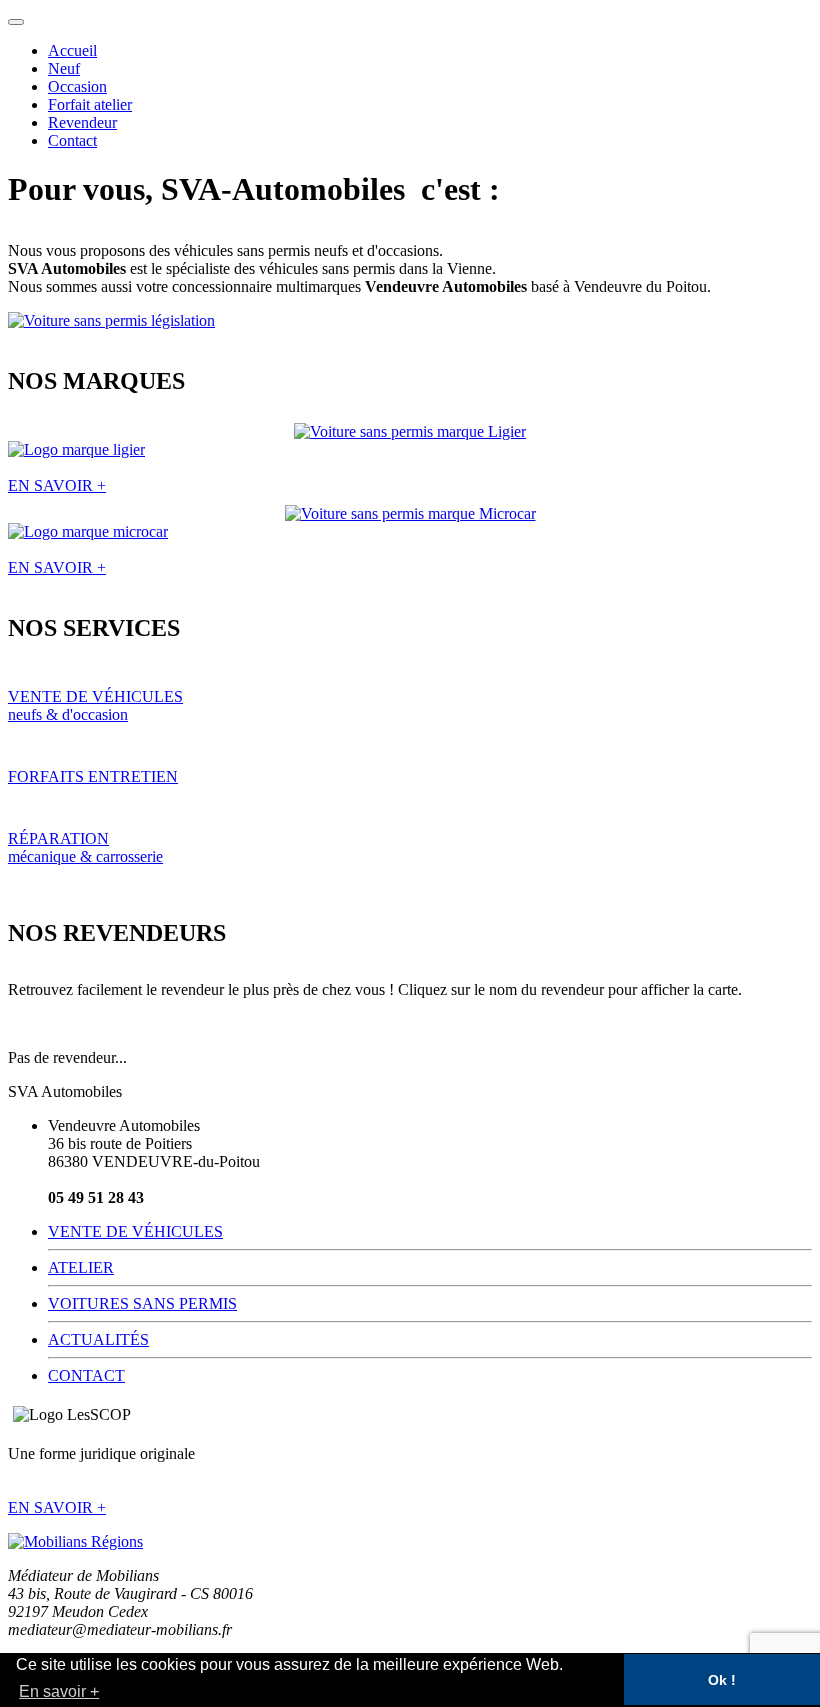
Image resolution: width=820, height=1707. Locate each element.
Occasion (77, 86)
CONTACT (86, 1375)
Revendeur (82, 122)
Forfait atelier (90, 104)
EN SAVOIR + (57, 1507)
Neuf (64, 68)
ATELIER (81, 1267)
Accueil (72, 50)
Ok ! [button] (722, 1680)
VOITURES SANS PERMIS (142, 1303)
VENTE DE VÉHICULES (135, 1231)
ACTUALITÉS (98, 1339)
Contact (72, 140)
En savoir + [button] (59, 1691)
